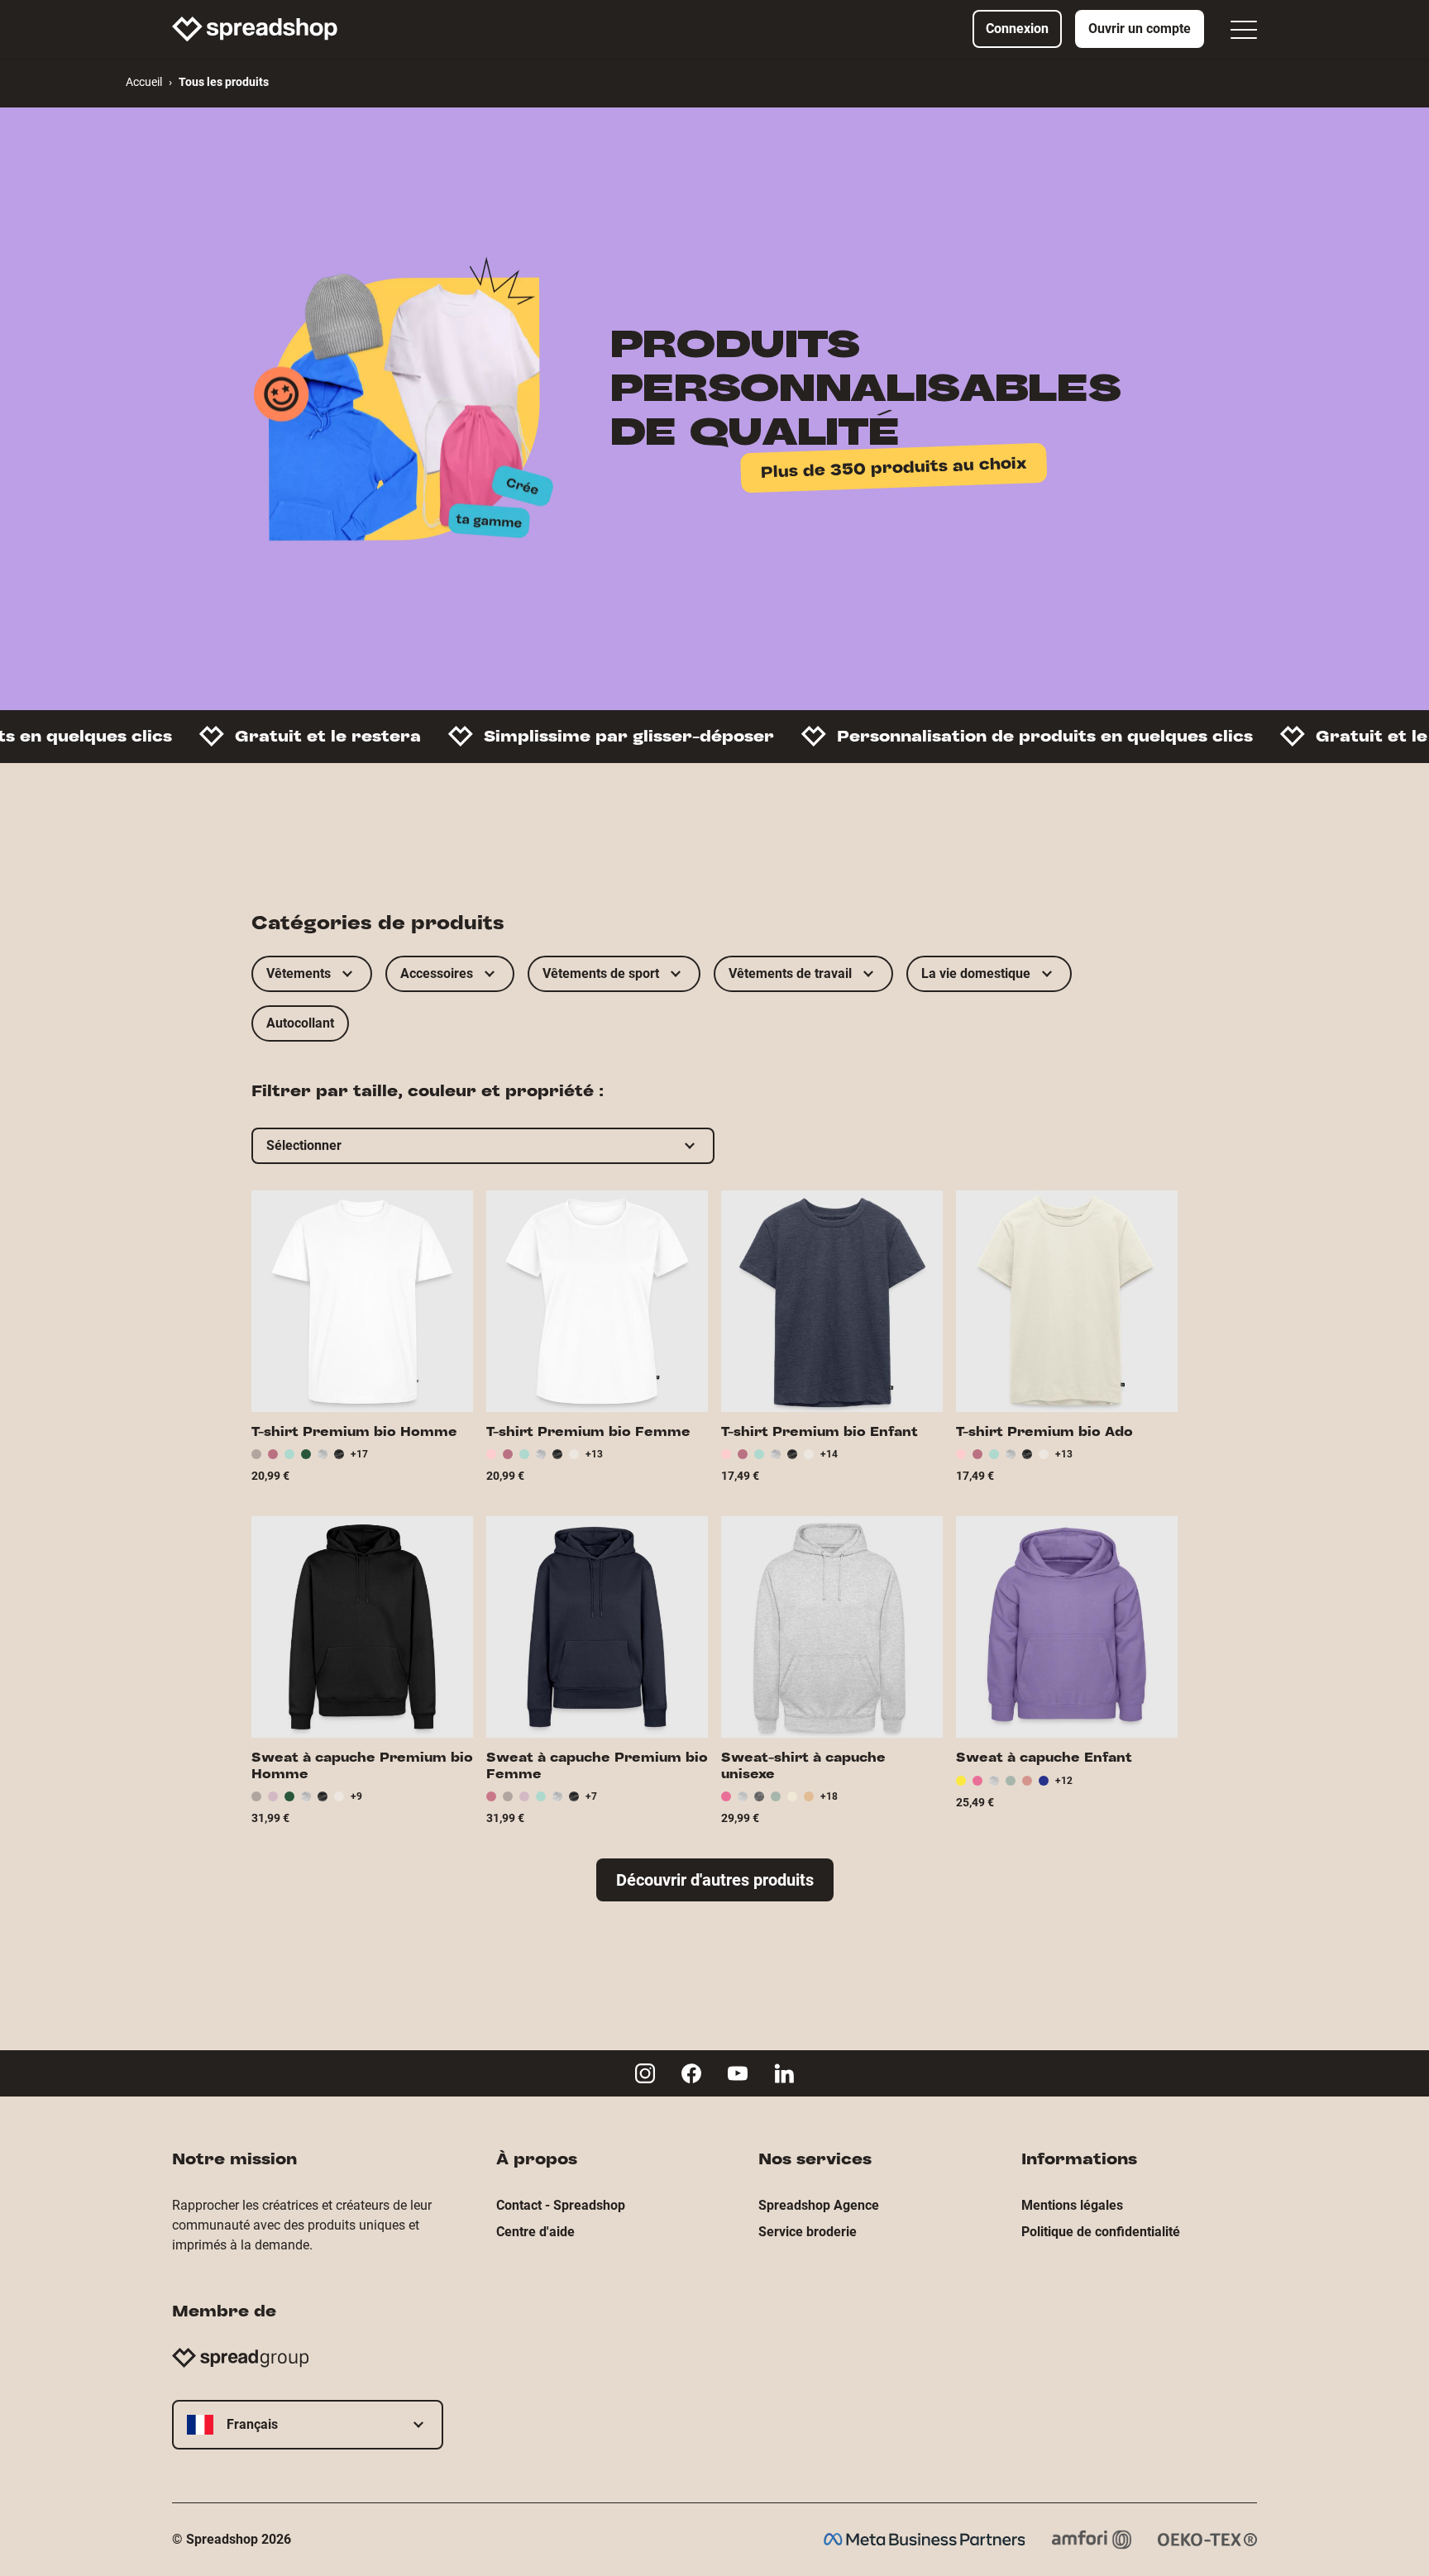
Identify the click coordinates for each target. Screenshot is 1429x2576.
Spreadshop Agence (819, 2205)
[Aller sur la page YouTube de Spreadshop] (738, 2073)
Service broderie (808, 2232)
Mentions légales (1072, 2205)
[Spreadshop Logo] (255, 29)
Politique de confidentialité (1101, 2232)
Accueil (144, 82)
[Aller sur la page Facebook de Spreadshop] (691, 2073)
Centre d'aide (535, 2232)
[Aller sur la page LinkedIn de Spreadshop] (784, 2073)
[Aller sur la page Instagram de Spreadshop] (645, 2073)
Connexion (1017, 29)
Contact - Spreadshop (561, 2205)
